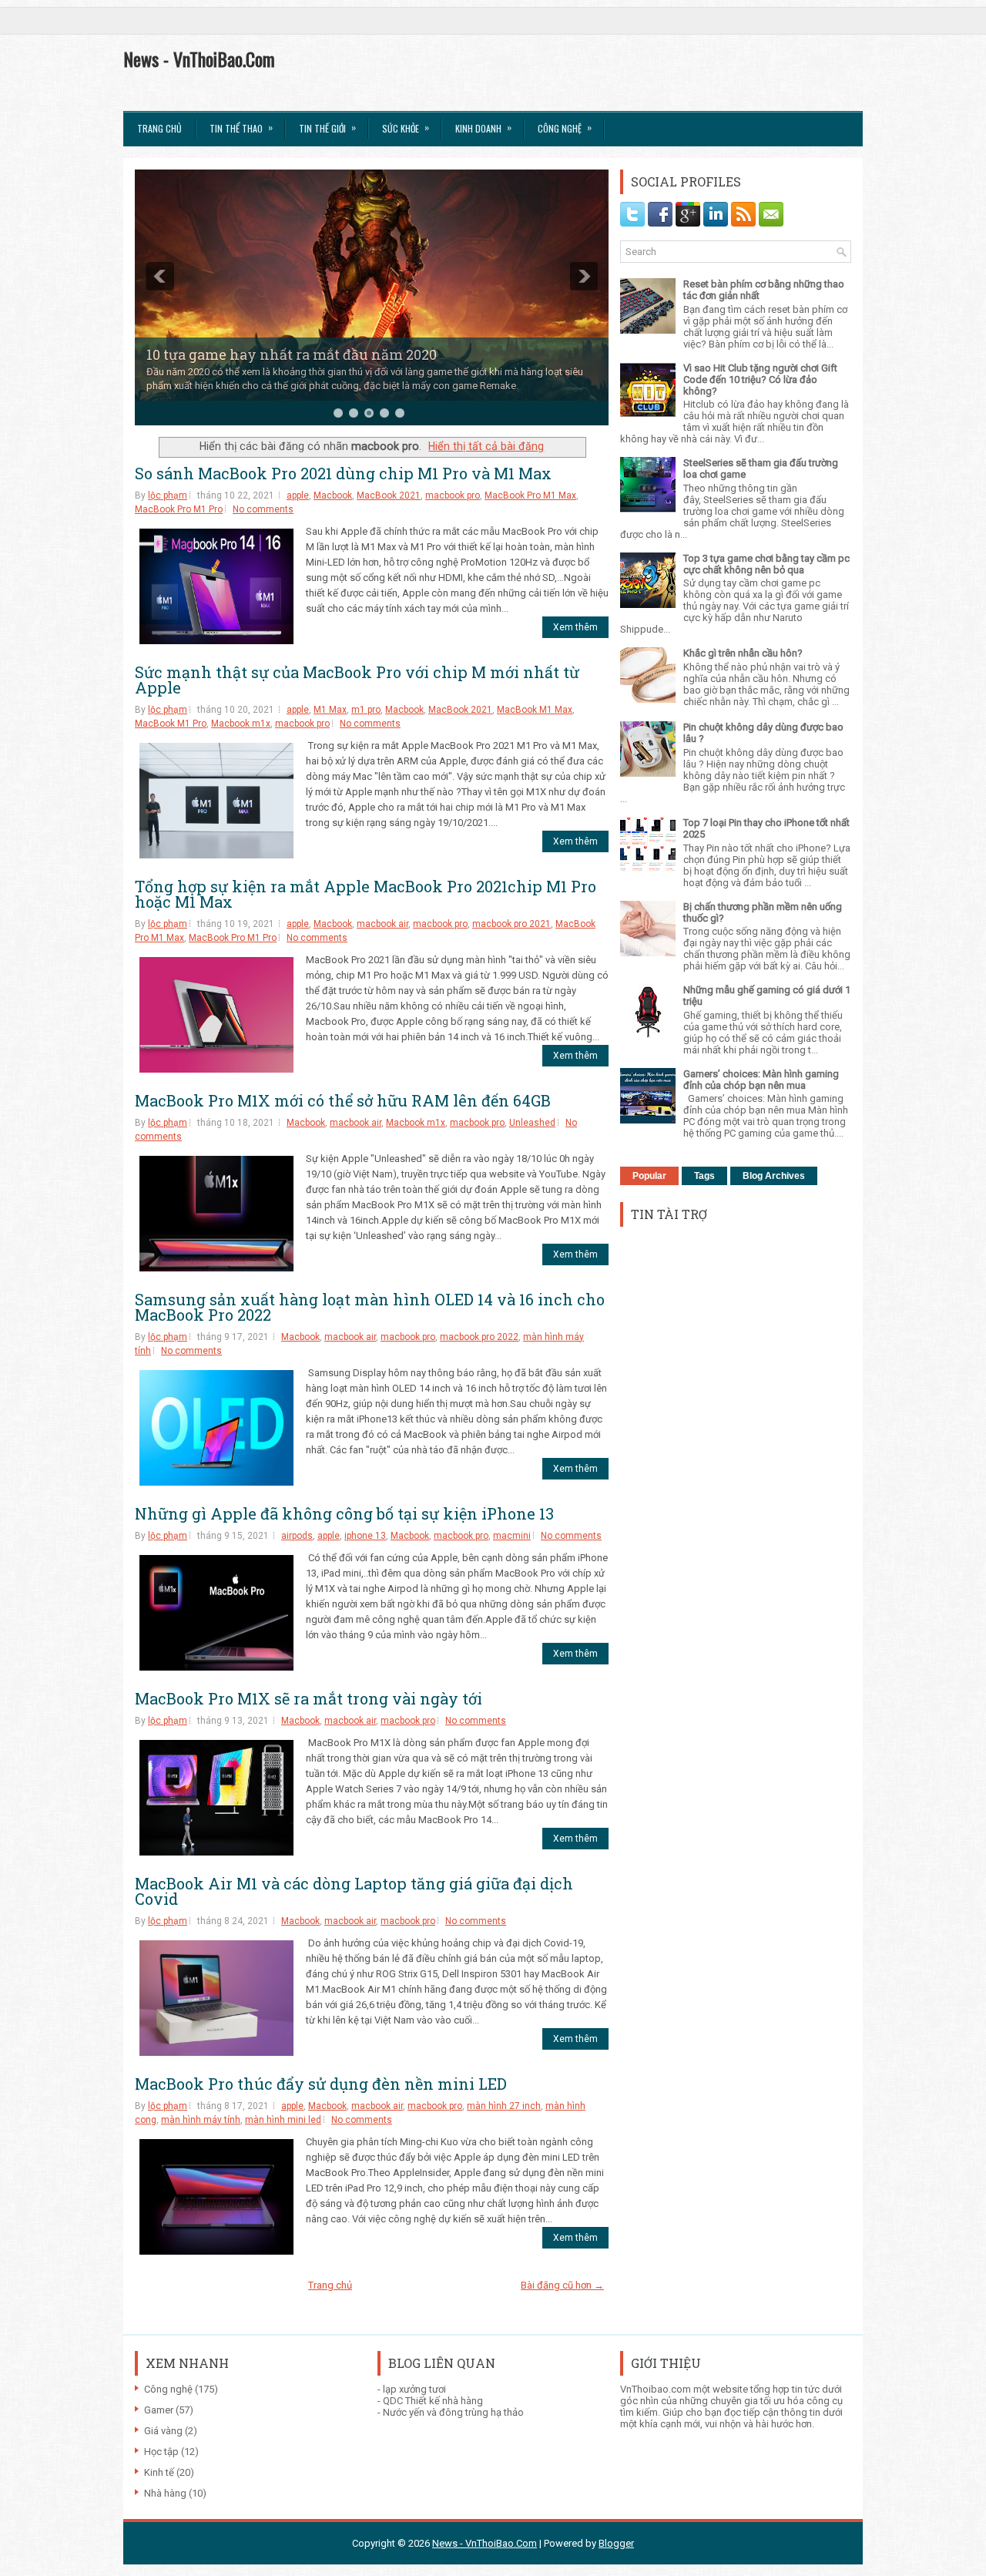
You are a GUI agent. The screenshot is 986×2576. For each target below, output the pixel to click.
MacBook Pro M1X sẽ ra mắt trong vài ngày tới (309, 1698)
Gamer (159, 2410)
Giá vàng (163, 2431)
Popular (649, 1176)
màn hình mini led (283, 2120)
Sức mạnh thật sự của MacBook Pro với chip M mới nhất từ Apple (357, 680)
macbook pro (453, 495)
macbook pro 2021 (511, 924)
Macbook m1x (241, 724)
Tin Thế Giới (327, 128)
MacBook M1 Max (535, 710)
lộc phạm (168, 495)
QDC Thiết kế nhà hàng (433, 2401)
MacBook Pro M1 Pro (179, 509)
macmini (512, 1536)
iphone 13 (365, 1536)
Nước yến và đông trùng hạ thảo (453, 2412)
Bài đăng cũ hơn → (562, 2285)
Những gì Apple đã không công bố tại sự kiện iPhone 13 (344, 1513)
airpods (297, 1536)
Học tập (161, 2452)
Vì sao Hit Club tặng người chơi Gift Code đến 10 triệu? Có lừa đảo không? (760, 380)
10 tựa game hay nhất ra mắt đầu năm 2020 (292, 354)
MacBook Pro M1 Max (530, 495)
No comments (263, 509)
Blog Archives (774, 1176)
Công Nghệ (565, 128)
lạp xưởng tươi (414, 2389)
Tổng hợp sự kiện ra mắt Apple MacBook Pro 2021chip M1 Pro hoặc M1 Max (366, 894)
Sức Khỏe (406, 128)
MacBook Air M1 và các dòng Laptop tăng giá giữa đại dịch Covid (354, 1891)
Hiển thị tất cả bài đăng (486, 446)
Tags (704, 1176)
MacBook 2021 (389, 495)
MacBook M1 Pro (171, 724)
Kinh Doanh (483, 128)
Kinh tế (159, 2472)
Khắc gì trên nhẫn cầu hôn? (743, 653)
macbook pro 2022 (479, 1337)
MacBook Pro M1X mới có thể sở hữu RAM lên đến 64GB (343, 1100)
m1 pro (366, 710)
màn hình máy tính (201, 2120)
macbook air (382, 924)
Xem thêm (575, 627)
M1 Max (330, 710)
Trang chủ (159, 128)
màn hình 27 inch (504, 2106)
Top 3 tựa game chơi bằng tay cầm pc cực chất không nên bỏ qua (766, 564)
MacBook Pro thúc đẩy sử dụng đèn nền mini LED (321, 2084)
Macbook (333, 495)
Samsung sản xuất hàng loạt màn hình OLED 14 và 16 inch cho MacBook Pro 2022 (370, 1307)
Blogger (616, 2543)
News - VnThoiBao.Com (199, 59)
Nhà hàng (165, 2493)
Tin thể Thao (241, 128)
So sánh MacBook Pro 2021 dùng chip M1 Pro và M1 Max (343, 473)
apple (298, 495)
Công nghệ (168, 2389)
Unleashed (532, 1123)
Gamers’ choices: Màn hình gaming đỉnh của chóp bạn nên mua (761, 1080)
